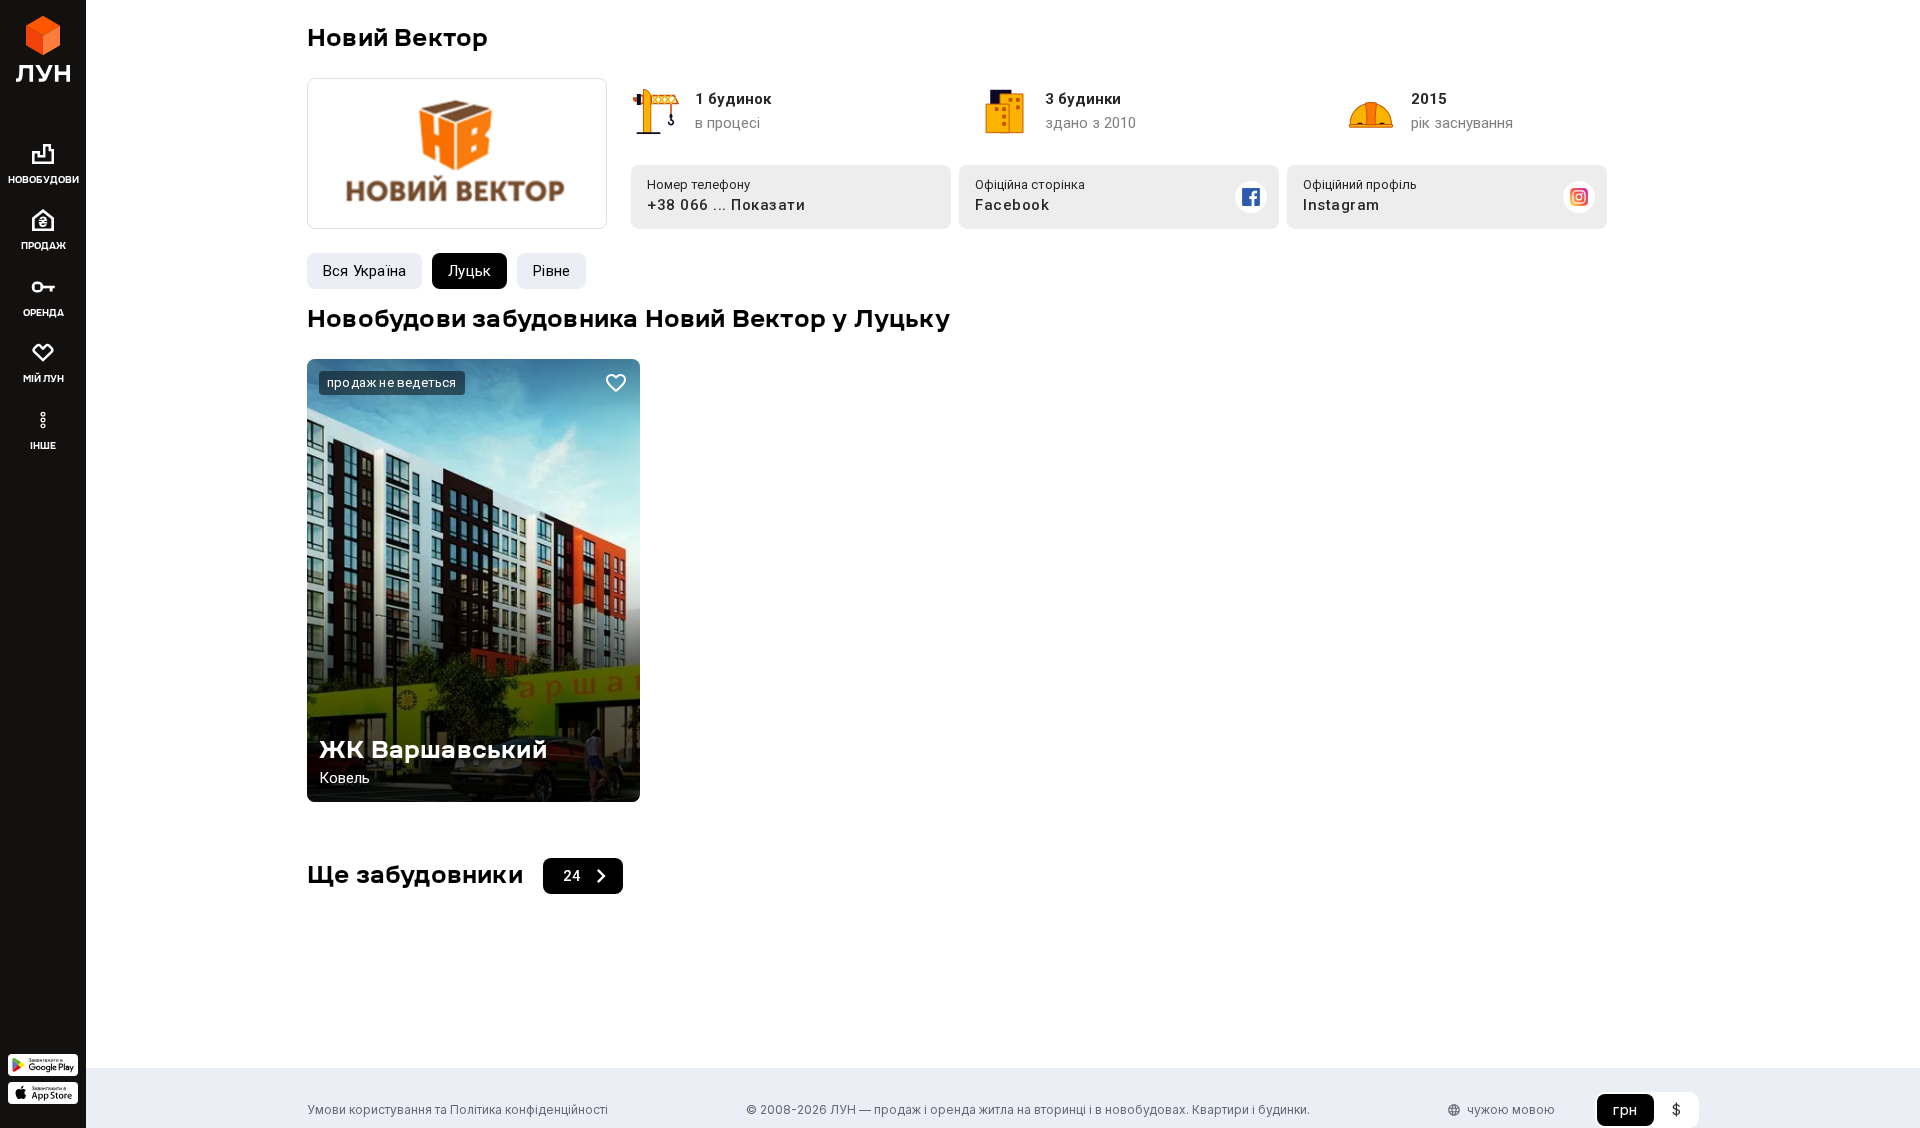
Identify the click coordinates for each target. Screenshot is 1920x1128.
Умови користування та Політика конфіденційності (457, 1109)
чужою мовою (1511, 1109)
